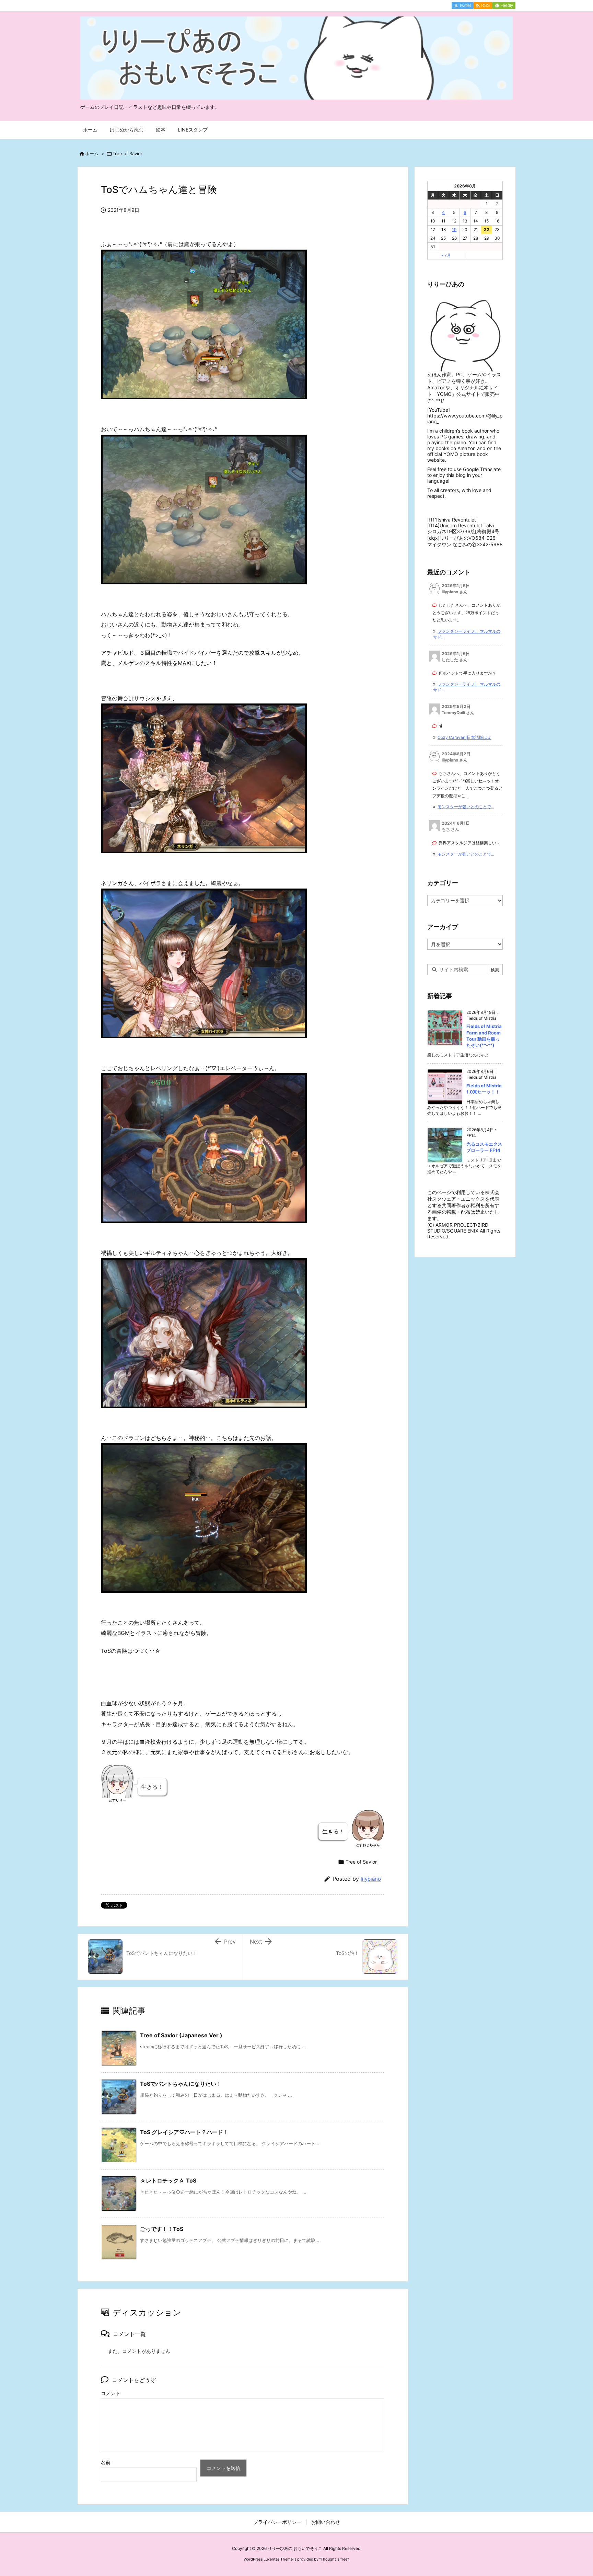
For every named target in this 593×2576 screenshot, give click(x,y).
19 (454, 230)
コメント (111, 2393)
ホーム (92, 153)
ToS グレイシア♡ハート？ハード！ (184, 2132)
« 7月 (446, 255)
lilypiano (371, 1879)
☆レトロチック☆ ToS (168, 2180)
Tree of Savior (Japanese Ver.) (181, 2035)
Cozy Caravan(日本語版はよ (464, 737)
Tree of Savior (127, 153)
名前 (106, 2462)
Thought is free (334, 2559)
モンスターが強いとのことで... (466, 807)
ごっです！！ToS (162, 2229)
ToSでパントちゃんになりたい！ (181, 2084)
